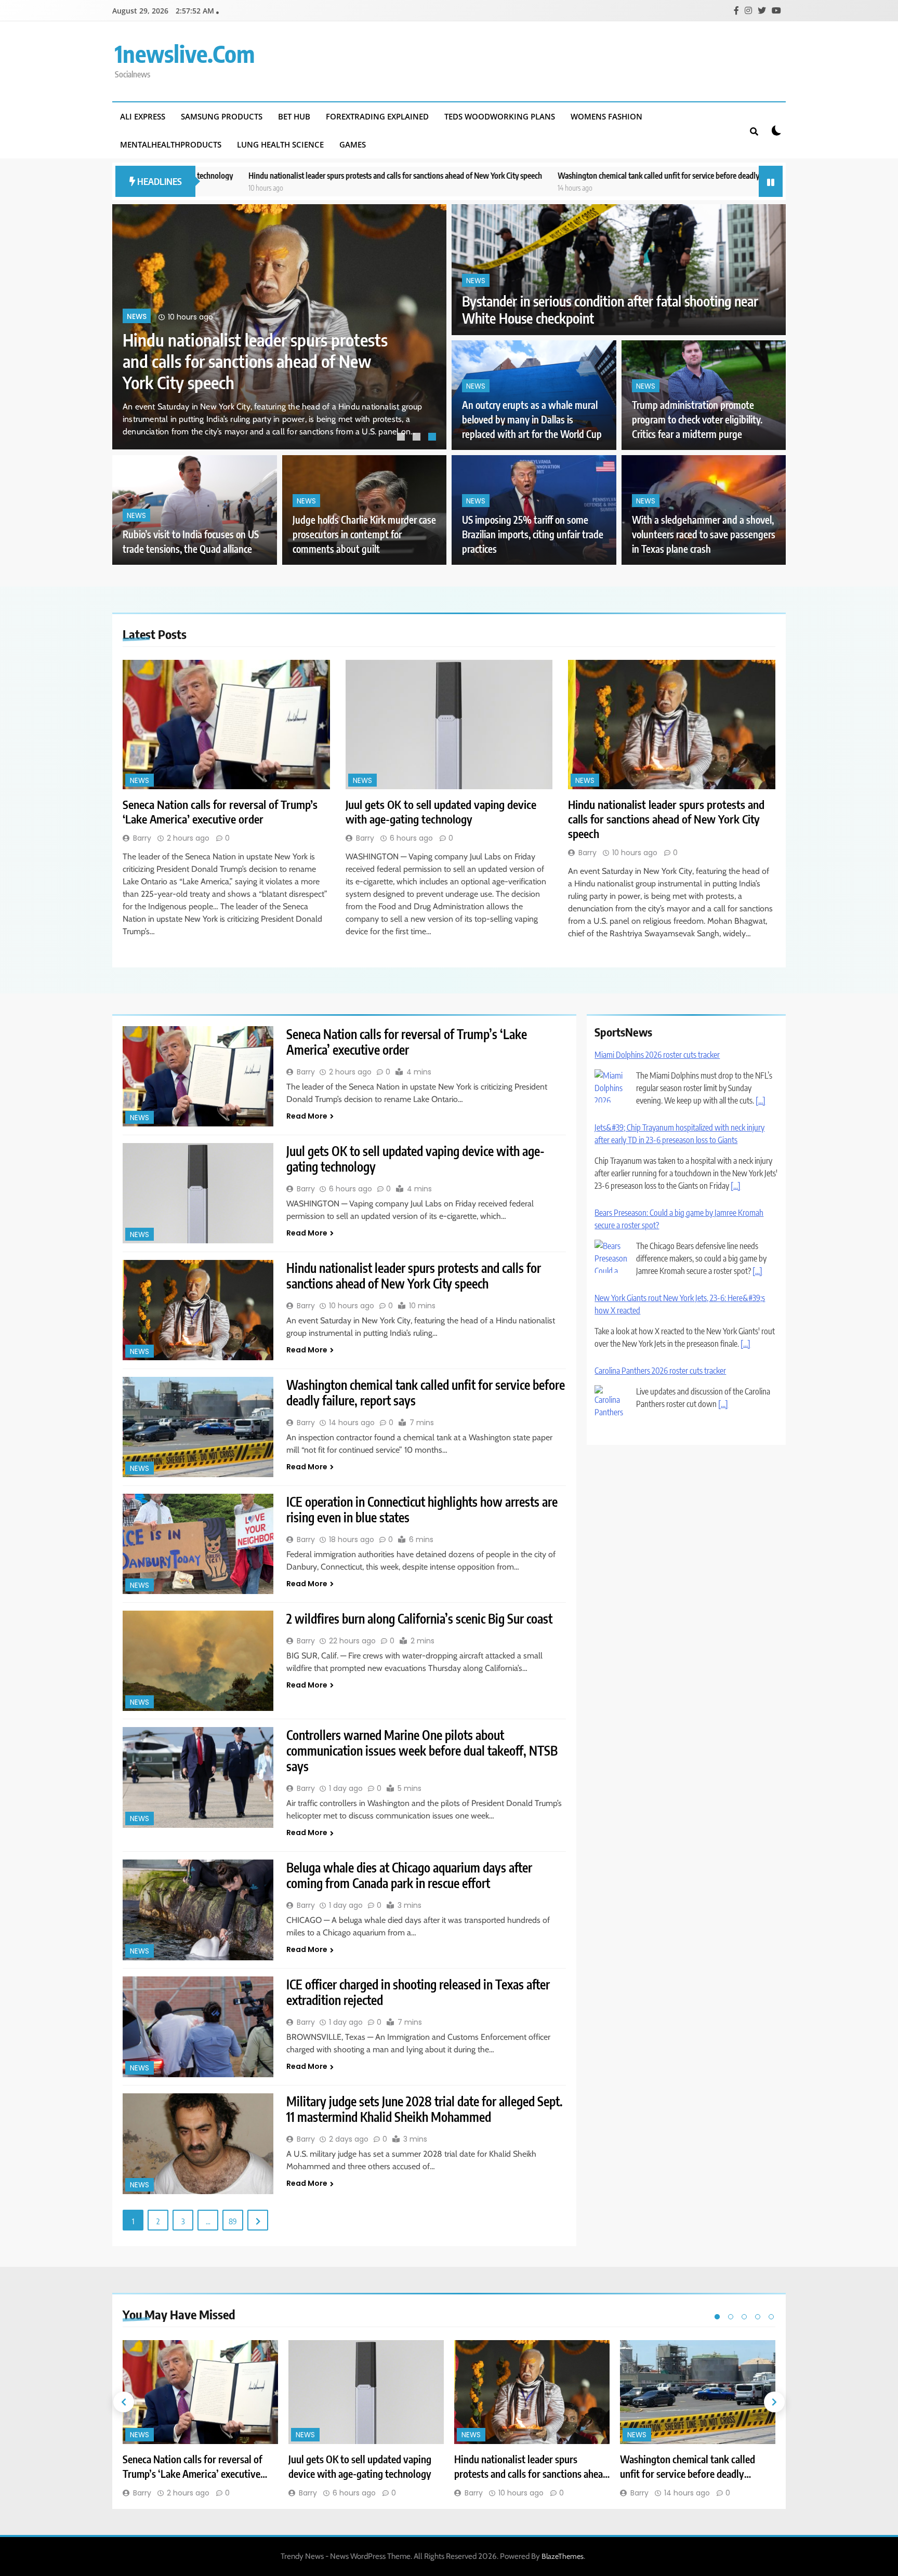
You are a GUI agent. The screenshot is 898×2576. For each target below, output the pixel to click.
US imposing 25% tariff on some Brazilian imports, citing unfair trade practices (533, 534)
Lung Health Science (280, 144)
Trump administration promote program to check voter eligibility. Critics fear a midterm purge (697, 420)
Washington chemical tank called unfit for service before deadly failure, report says (519, 175)
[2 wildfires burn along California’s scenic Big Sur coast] (198, 1661)
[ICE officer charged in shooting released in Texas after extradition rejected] (198, 2027)
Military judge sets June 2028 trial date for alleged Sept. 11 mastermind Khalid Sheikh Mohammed (425, 2109)
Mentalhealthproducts (171, 144)
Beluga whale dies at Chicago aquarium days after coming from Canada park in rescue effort (409, 1875)
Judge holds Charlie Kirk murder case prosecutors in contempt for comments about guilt (364, 534)
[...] (736, 1116)
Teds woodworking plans (500, 116)
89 (233, 2221)
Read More (307, 1116)
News (137, 338)
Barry (142, 838)
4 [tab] (758, 2317)
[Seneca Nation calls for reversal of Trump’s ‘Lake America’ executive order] (226, 725)
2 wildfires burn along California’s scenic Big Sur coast (419, 1618)
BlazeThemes (563, 2556)
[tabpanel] (279, 327)
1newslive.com (185, 54)
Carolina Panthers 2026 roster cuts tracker (660, 1301)
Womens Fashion (606, 116)
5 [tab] (771, 2317)
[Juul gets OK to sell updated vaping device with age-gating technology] (449, 725)
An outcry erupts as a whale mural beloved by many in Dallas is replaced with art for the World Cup (532, 420)
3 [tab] (433, 438)
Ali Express (143, 116)
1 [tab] (402, 438)
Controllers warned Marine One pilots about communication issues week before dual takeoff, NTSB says (422, 1750)
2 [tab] (418, 438)
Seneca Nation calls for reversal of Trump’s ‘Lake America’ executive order (256, 371)
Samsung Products (222, 116)
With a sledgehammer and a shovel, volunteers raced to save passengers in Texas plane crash (704, 534)
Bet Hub (294, 116)
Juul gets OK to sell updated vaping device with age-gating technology (441, 812)
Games (353, 144)
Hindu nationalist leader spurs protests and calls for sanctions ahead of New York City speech (225, 175)
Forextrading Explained (377, 116)
